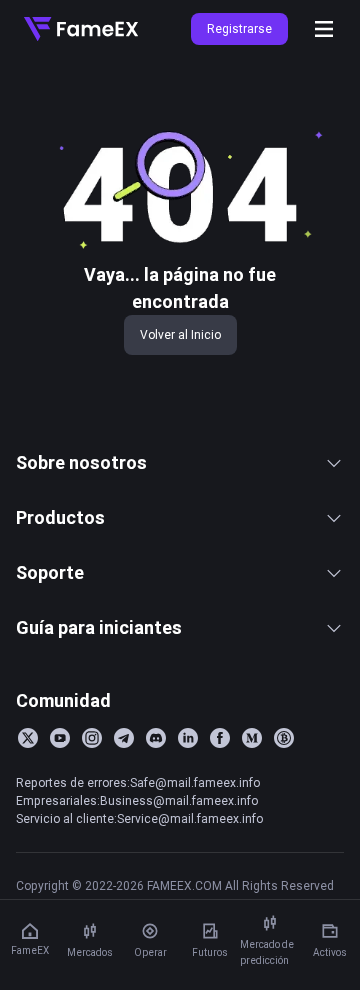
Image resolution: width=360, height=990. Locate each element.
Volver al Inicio (180, 334)
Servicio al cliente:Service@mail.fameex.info (139, 818)
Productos (60, 517)
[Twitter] (28, 738)
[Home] (81, 29)
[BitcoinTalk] (284, 738)
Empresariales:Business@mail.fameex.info (137, 800)
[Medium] (252, 738)
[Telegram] (124, 738)
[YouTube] (60, 738)
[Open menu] (324, 29)
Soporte (50, 572)
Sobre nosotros (81, 462)
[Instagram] (92, 738)
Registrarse (239, 28)
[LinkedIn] (188, 738)
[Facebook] (220, 738)
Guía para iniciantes (99, 627)
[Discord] (156, 738)
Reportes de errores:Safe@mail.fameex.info (138, 782)
